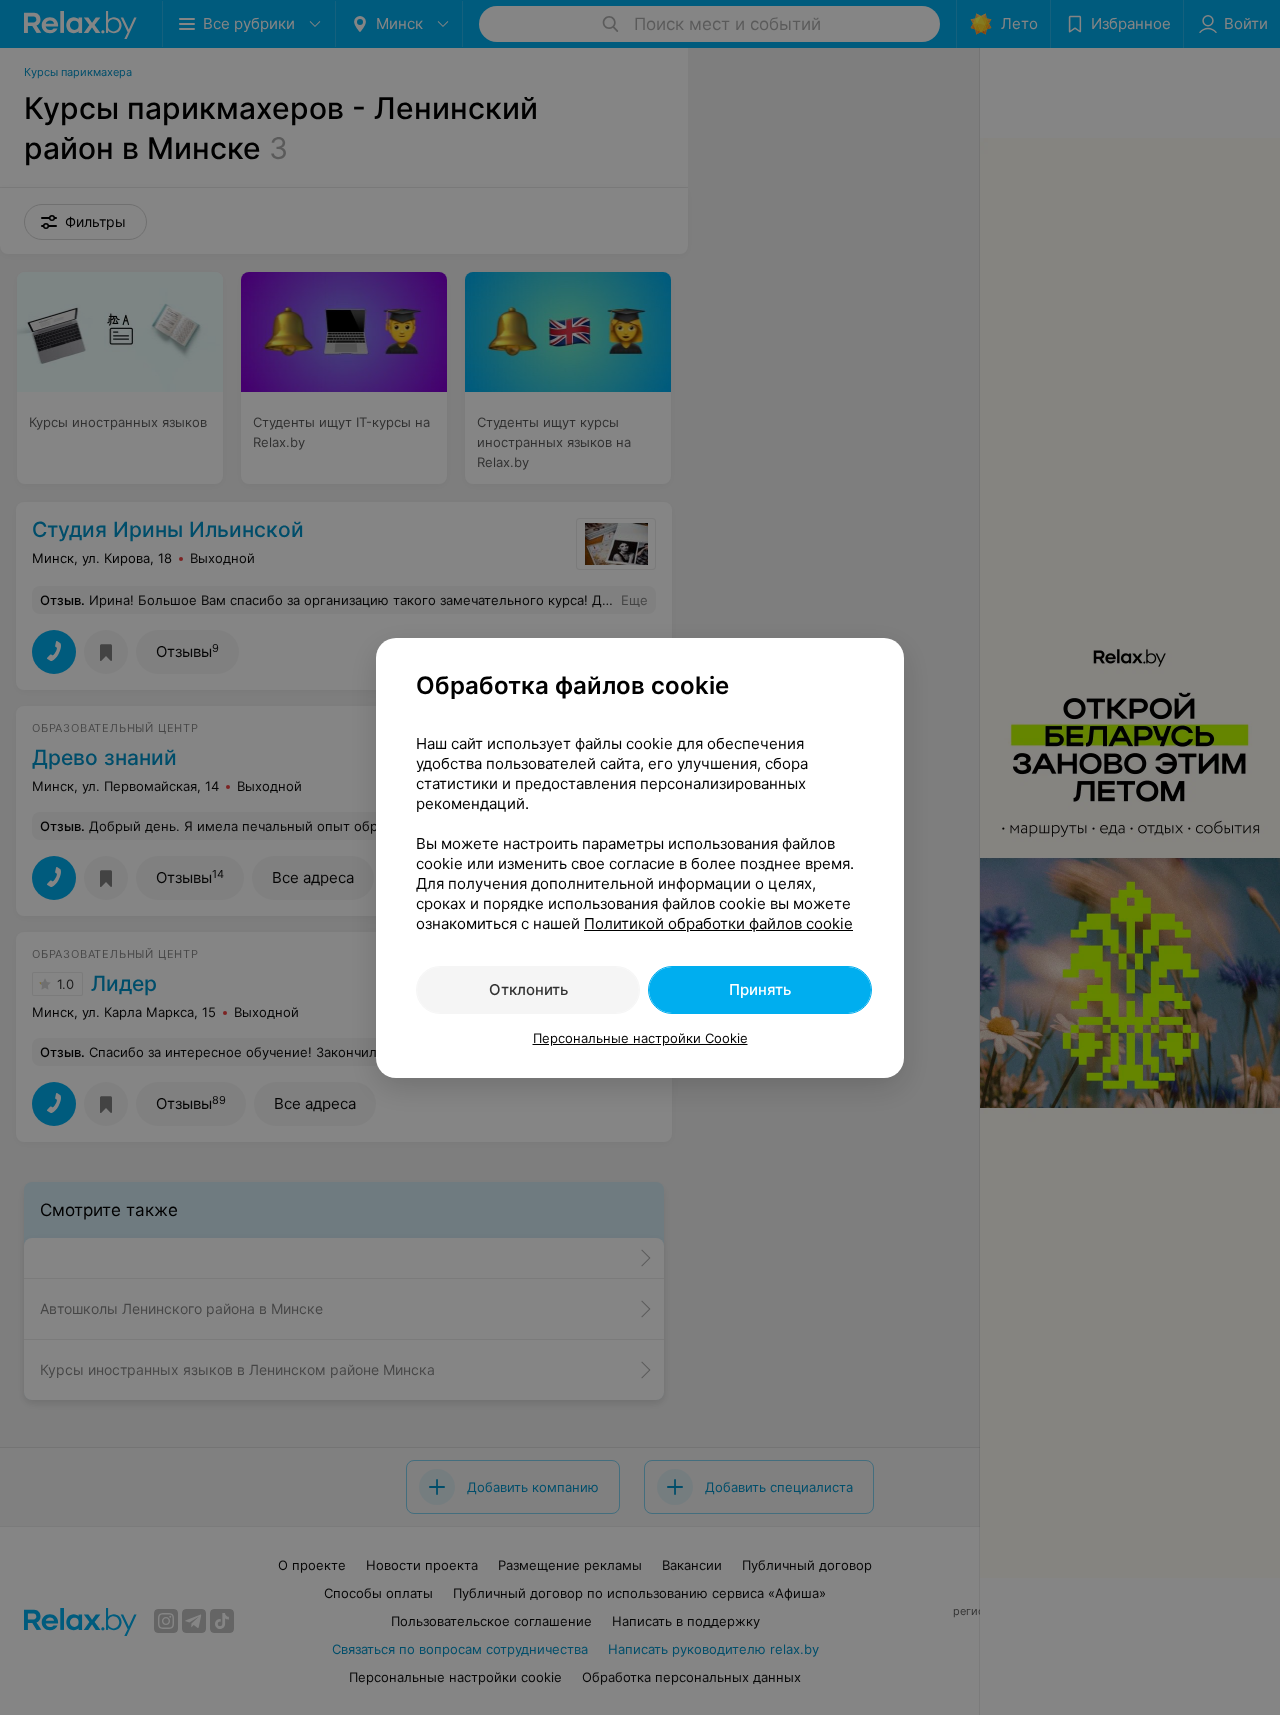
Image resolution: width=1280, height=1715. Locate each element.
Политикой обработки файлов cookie (718, 923)
